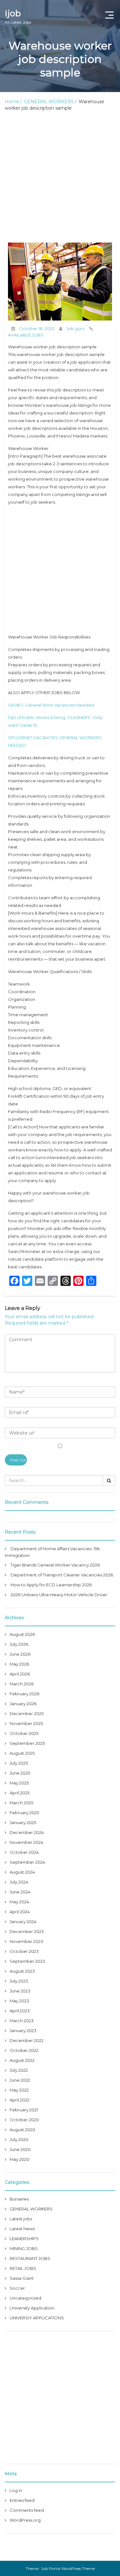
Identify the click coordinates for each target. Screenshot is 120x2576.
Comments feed (27, 2510)
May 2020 (20, 2159)
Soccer (17, 2288)
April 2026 (20, 1674)
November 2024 (26, 1842)
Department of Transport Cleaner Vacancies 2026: (62, 1575)
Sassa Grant (22, 2278)
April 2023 (20, 2011)
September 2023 (27, 1961)
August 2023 (22, 1971)
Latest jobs (21, 2219)
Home (12, 102)
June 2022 (20, 2080)
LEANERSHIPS (24, 2239)
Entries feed (22, 2500)
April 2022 (20, 2100)
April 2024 (20, 1912)
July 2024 (19, 1882)
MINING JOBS (24, 2248)
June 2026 (20, 1654)
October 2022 (24, 2050)
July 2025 (19, 1763)
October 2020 (24, 2120)
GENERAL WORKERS (49, 102)
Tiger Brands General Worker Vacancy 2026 (55, 1565)
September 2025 (27, 1743)
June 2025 (20, 1773)
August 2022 (22, 2060)
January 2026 (23, 1704)
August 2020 (22, 2130)
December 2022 (27, 2040)
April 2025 (20, 1793)
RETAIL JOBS (23, 2268)
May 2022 (19, 2090)
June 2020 (20, 2149)
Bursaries (19, 2199)
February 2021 (24, 2110)
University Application (32, 2308)
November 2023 (26, 1941)
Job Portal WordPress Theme (68, 2568)
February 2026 (24, 1694)
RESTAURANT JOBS (30, 2258)
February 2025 (24, 1813)
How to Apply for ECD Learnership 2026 (51, 1585)
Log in (16, 2490)
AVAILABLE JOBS (26, 335)
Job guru (75, 329)
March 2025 (21, 1803)
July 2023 (19, 1981)
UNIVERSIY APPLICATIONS (37, 2318)
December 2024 (27, 1832)
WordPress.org (25, 2520)
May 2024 (19, 1902)
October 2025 (24, 1733)
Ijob (18, 16)
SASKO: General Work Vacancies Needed (51, 705)
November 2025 (26, 1723)
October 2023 (24, 1951)
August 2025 (22, 1753)
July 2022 (19, 2070)
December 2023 (27, 1931)
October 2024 (24, 1852)
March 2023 (22, 2021)
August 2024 (22, 1872)
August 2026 (22, 1634)
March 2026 (22, 1684)
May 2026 (19, 1664)
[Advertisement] (60, 177)
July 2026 (19, 1644)
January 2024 (23, 1922)
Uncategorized (25, 2298)
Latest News (22, 2229)
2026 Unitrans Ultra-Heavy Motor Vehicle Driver (59, 1595)
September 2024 (27, 1862)
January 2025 (23, 1822)
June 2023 (20, 1991)
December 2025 (27, 1713)
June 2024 (20, 1892)
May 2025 (19, 1783)
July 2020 (19, 2139)
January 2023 (23, 2031)
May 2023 (19, 2001)
